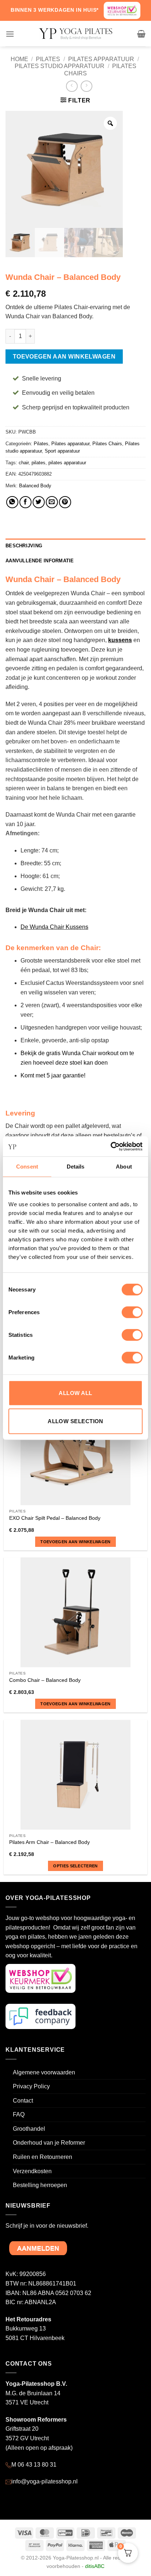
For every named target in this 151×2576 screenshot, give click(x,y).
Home (19, 59)
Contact (23, 2101)
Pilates (48, 59)
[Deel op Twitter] (39, 502)
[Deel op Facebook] (25, 502)
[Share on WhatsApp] (12, 502)
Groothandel (29, 2129)
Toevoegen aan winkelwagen (64, 357)
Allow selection (75, 1421)
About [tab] (124, 1167)
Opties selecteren (75, 1866)
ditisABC (95, 2566)
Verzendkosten (32, 2171)
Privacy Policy (31, 2086)
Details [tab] (76, 1167)
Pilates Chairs (107, 444)
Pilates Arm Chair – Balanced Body (49, 1842)
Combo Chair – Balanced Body (45, 1680)
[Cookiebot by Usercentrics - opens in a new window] (111, 1146)
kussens (120, 640)
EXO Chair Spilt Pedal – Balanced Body (55, 1518)
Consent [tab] (27, 1167)
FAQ (19, 2114)
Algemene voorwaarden (44, 2072)
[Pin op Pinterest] (65, 502)
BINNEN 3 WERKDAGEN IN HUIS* (55, 10)
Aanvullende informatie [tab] (40, 561)
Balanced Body (35, 486)
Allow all (75, 1393)
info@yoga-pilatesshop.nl (45, 2481)
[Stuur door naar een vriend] (52, 502)
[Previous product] (86, 86)
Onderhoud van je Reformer (49, 2143)
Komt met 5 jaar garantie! (53, 1075)
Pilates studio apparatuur (60, 66)
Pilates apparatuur (101, 59)
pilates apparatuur (67, 463)
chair (24, 463)
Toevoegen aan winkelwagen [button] (75, 1542)
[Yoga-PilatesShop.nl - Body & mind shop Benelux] (75, 34)
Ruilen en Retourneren (43, 2157)
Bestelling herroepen (40, 2185)
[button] (10, 34)
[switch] (132, 1312)
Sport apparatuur (62, 451)
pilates (38, 463)
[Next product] (72, 86)
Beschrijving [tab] (24, 546)
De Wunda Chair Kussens (54, 927)
